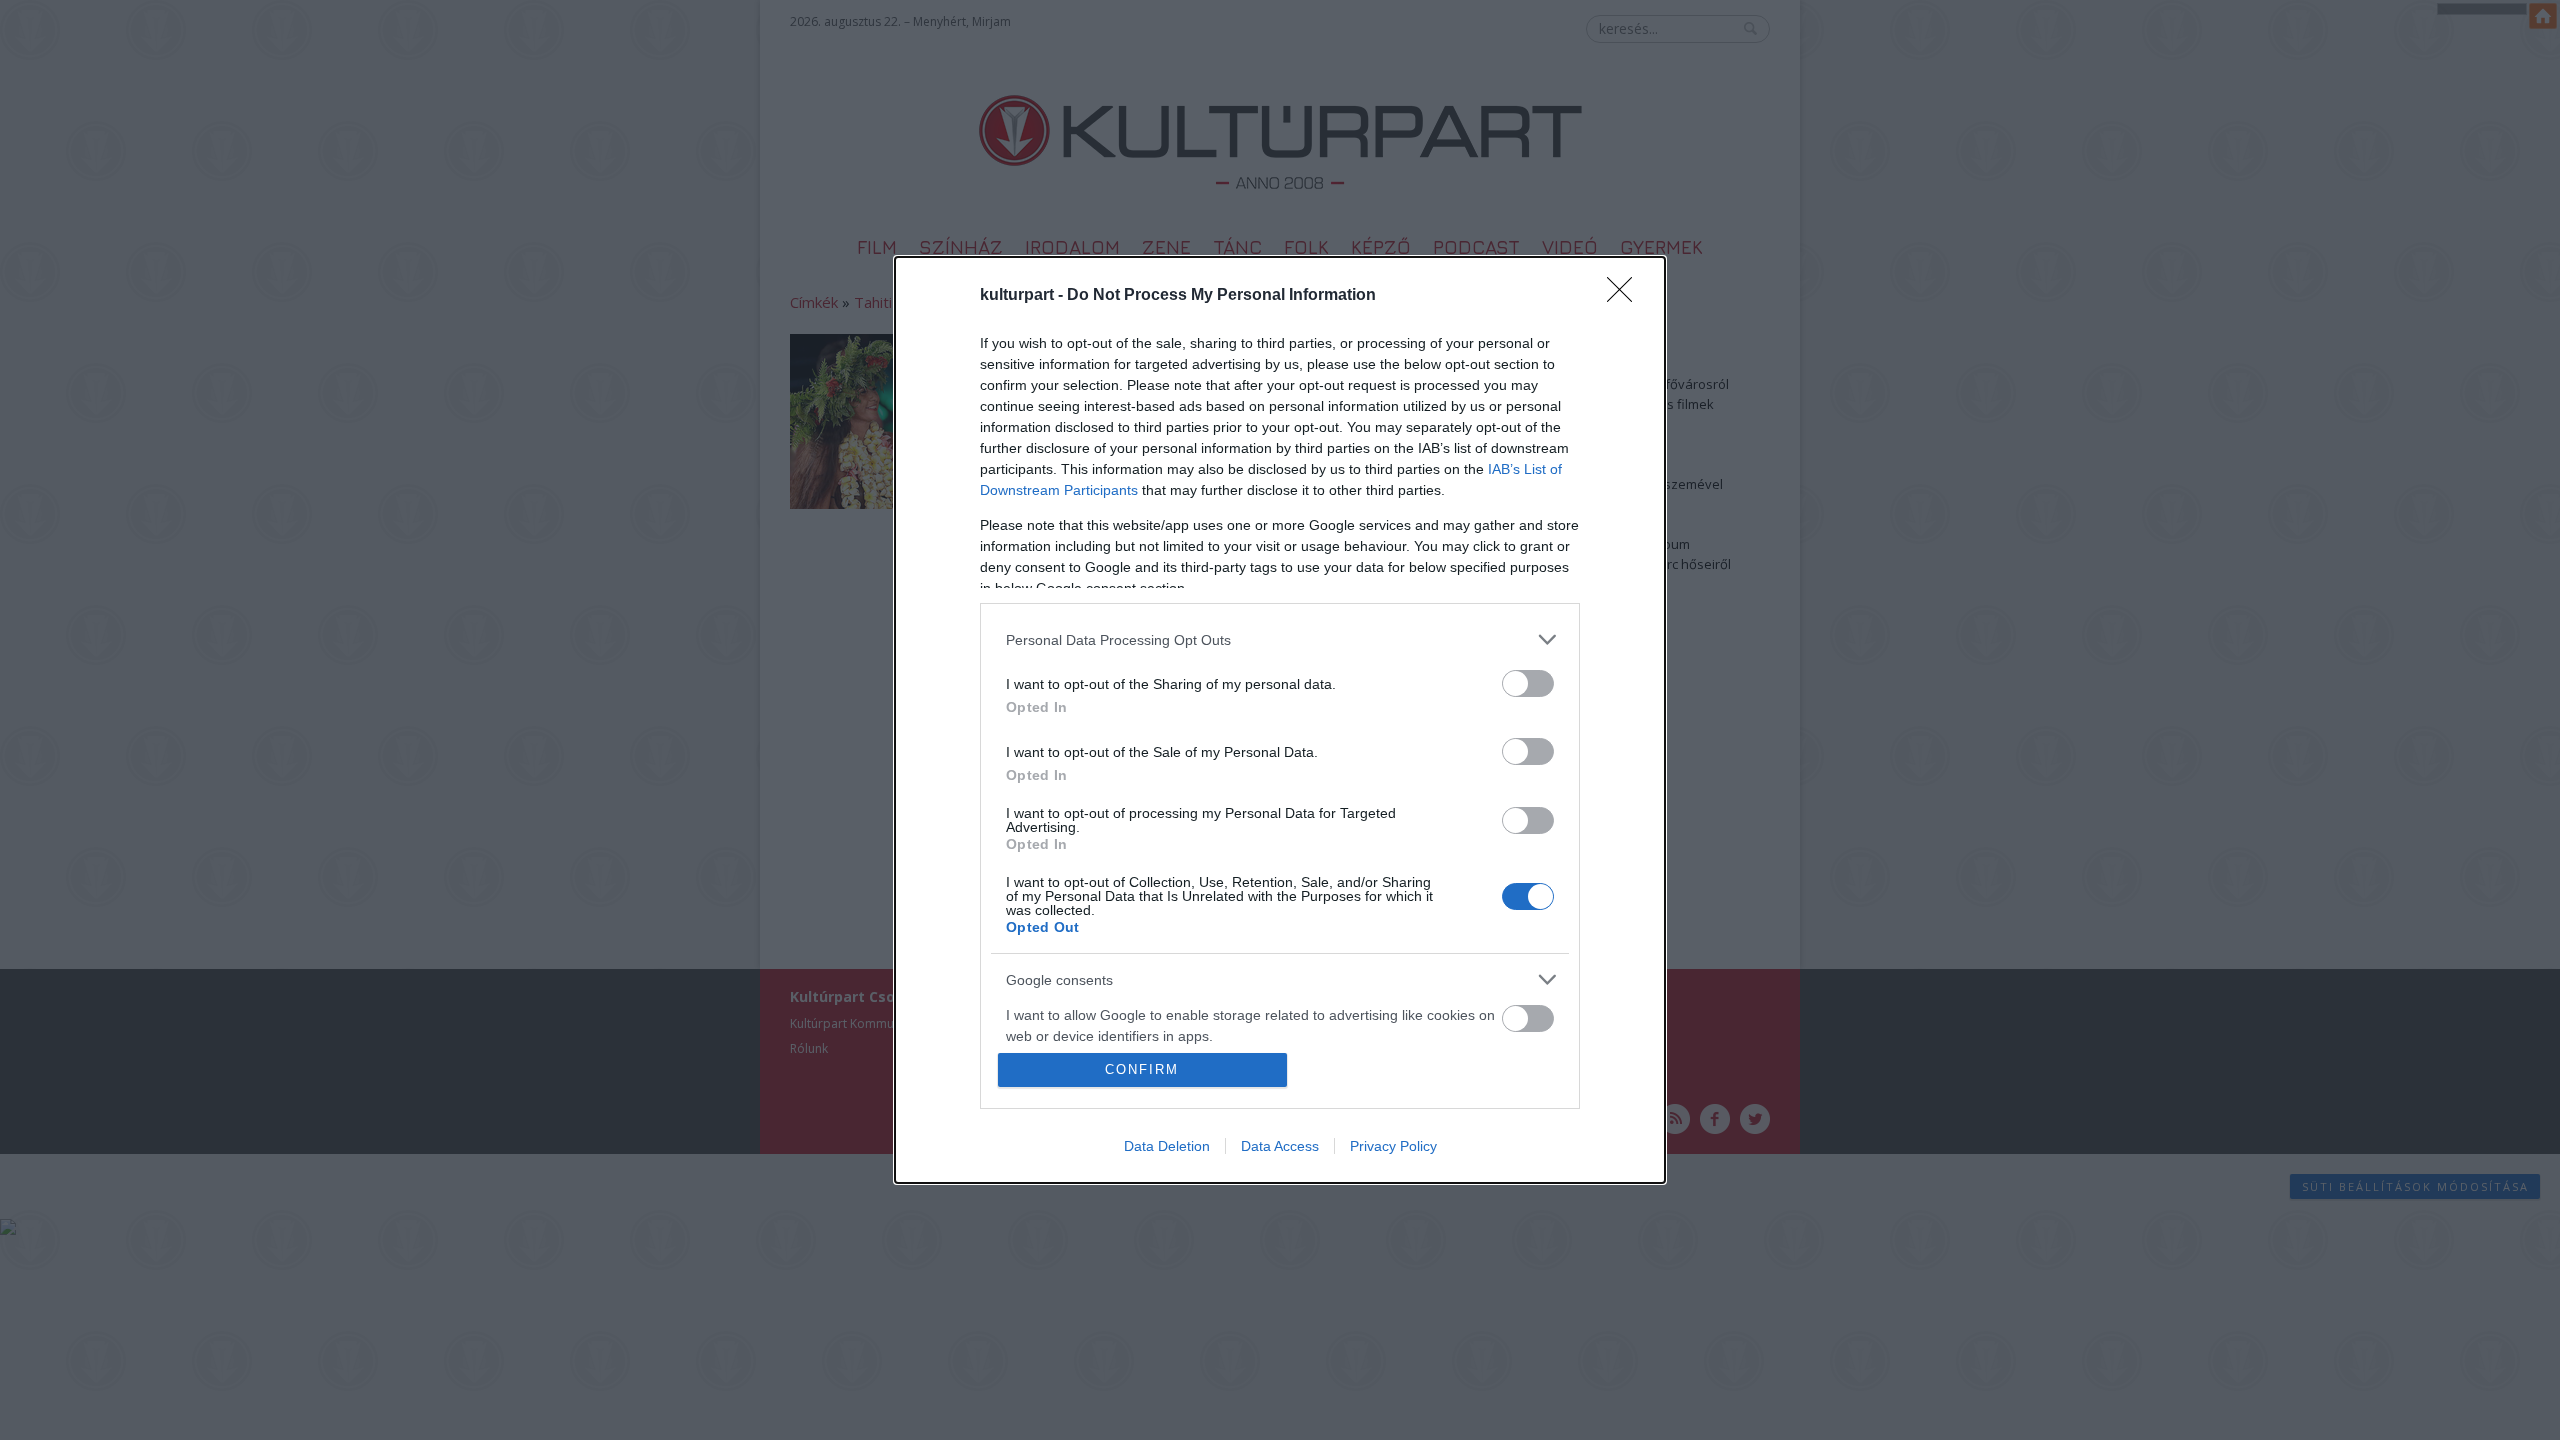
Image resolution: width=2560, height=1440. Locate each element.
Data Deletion (1167, 1146)
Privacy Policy (1393, 1146)
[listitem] (1280, 639)
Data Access (1280, 1146)
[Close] (1626, 296)
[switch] (1528, 683)
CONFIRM (1142, 1069)
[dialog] (1280, 720)
